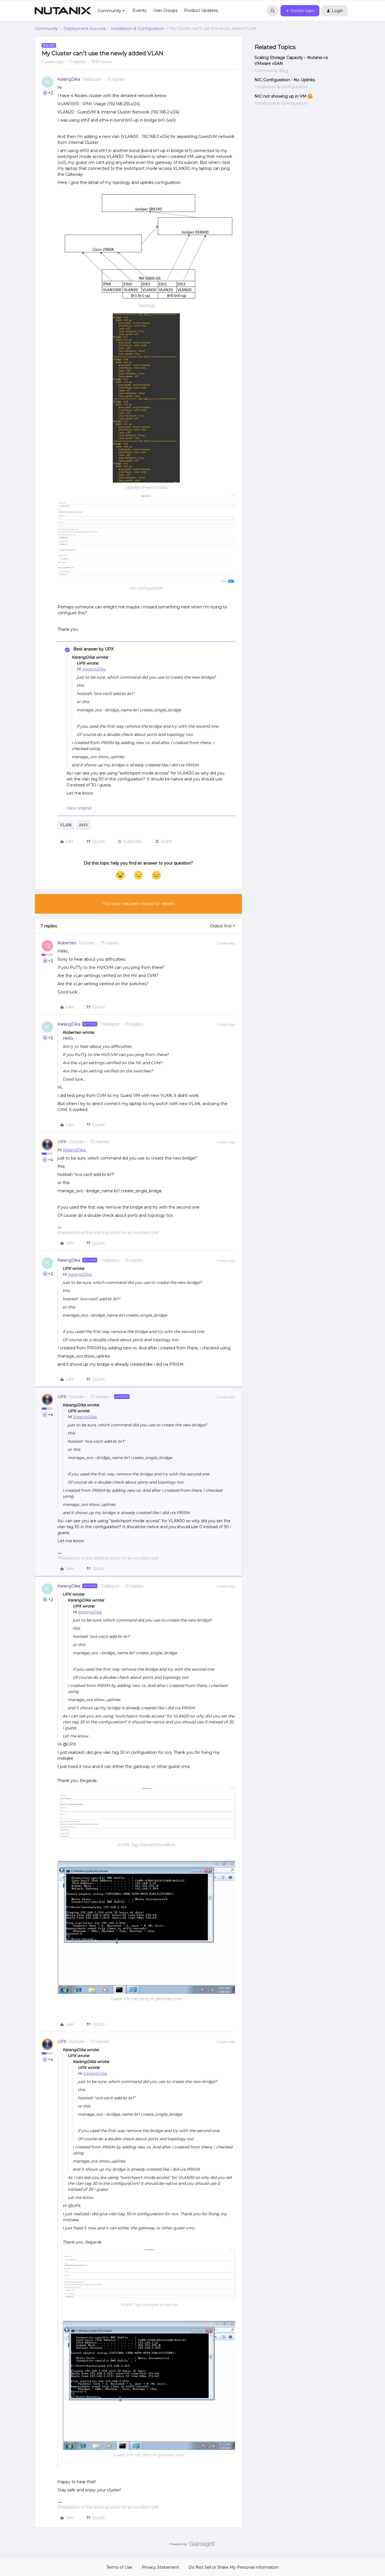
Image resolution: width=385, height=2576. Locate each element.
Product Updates (201, 10)
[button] (300, 11)
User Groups (165, 10)
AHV (83, 825)
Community (46, 28)
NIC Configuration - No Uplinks (285, 80)
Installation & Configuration (138, 28)
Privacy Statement (160, 2567)
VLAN (66, 825)
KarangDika (69, 79)
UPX (62, 1142)
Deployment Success (85, 28)
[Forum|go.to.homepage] (63, 11)
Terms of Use (119, 2567)
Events (139, 10)
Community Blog (271, 71)
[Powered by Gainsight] (193, 2546)
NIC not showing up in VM (280, 96)
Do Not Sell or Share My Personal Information (234, 2567)
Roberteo (67, 943)
